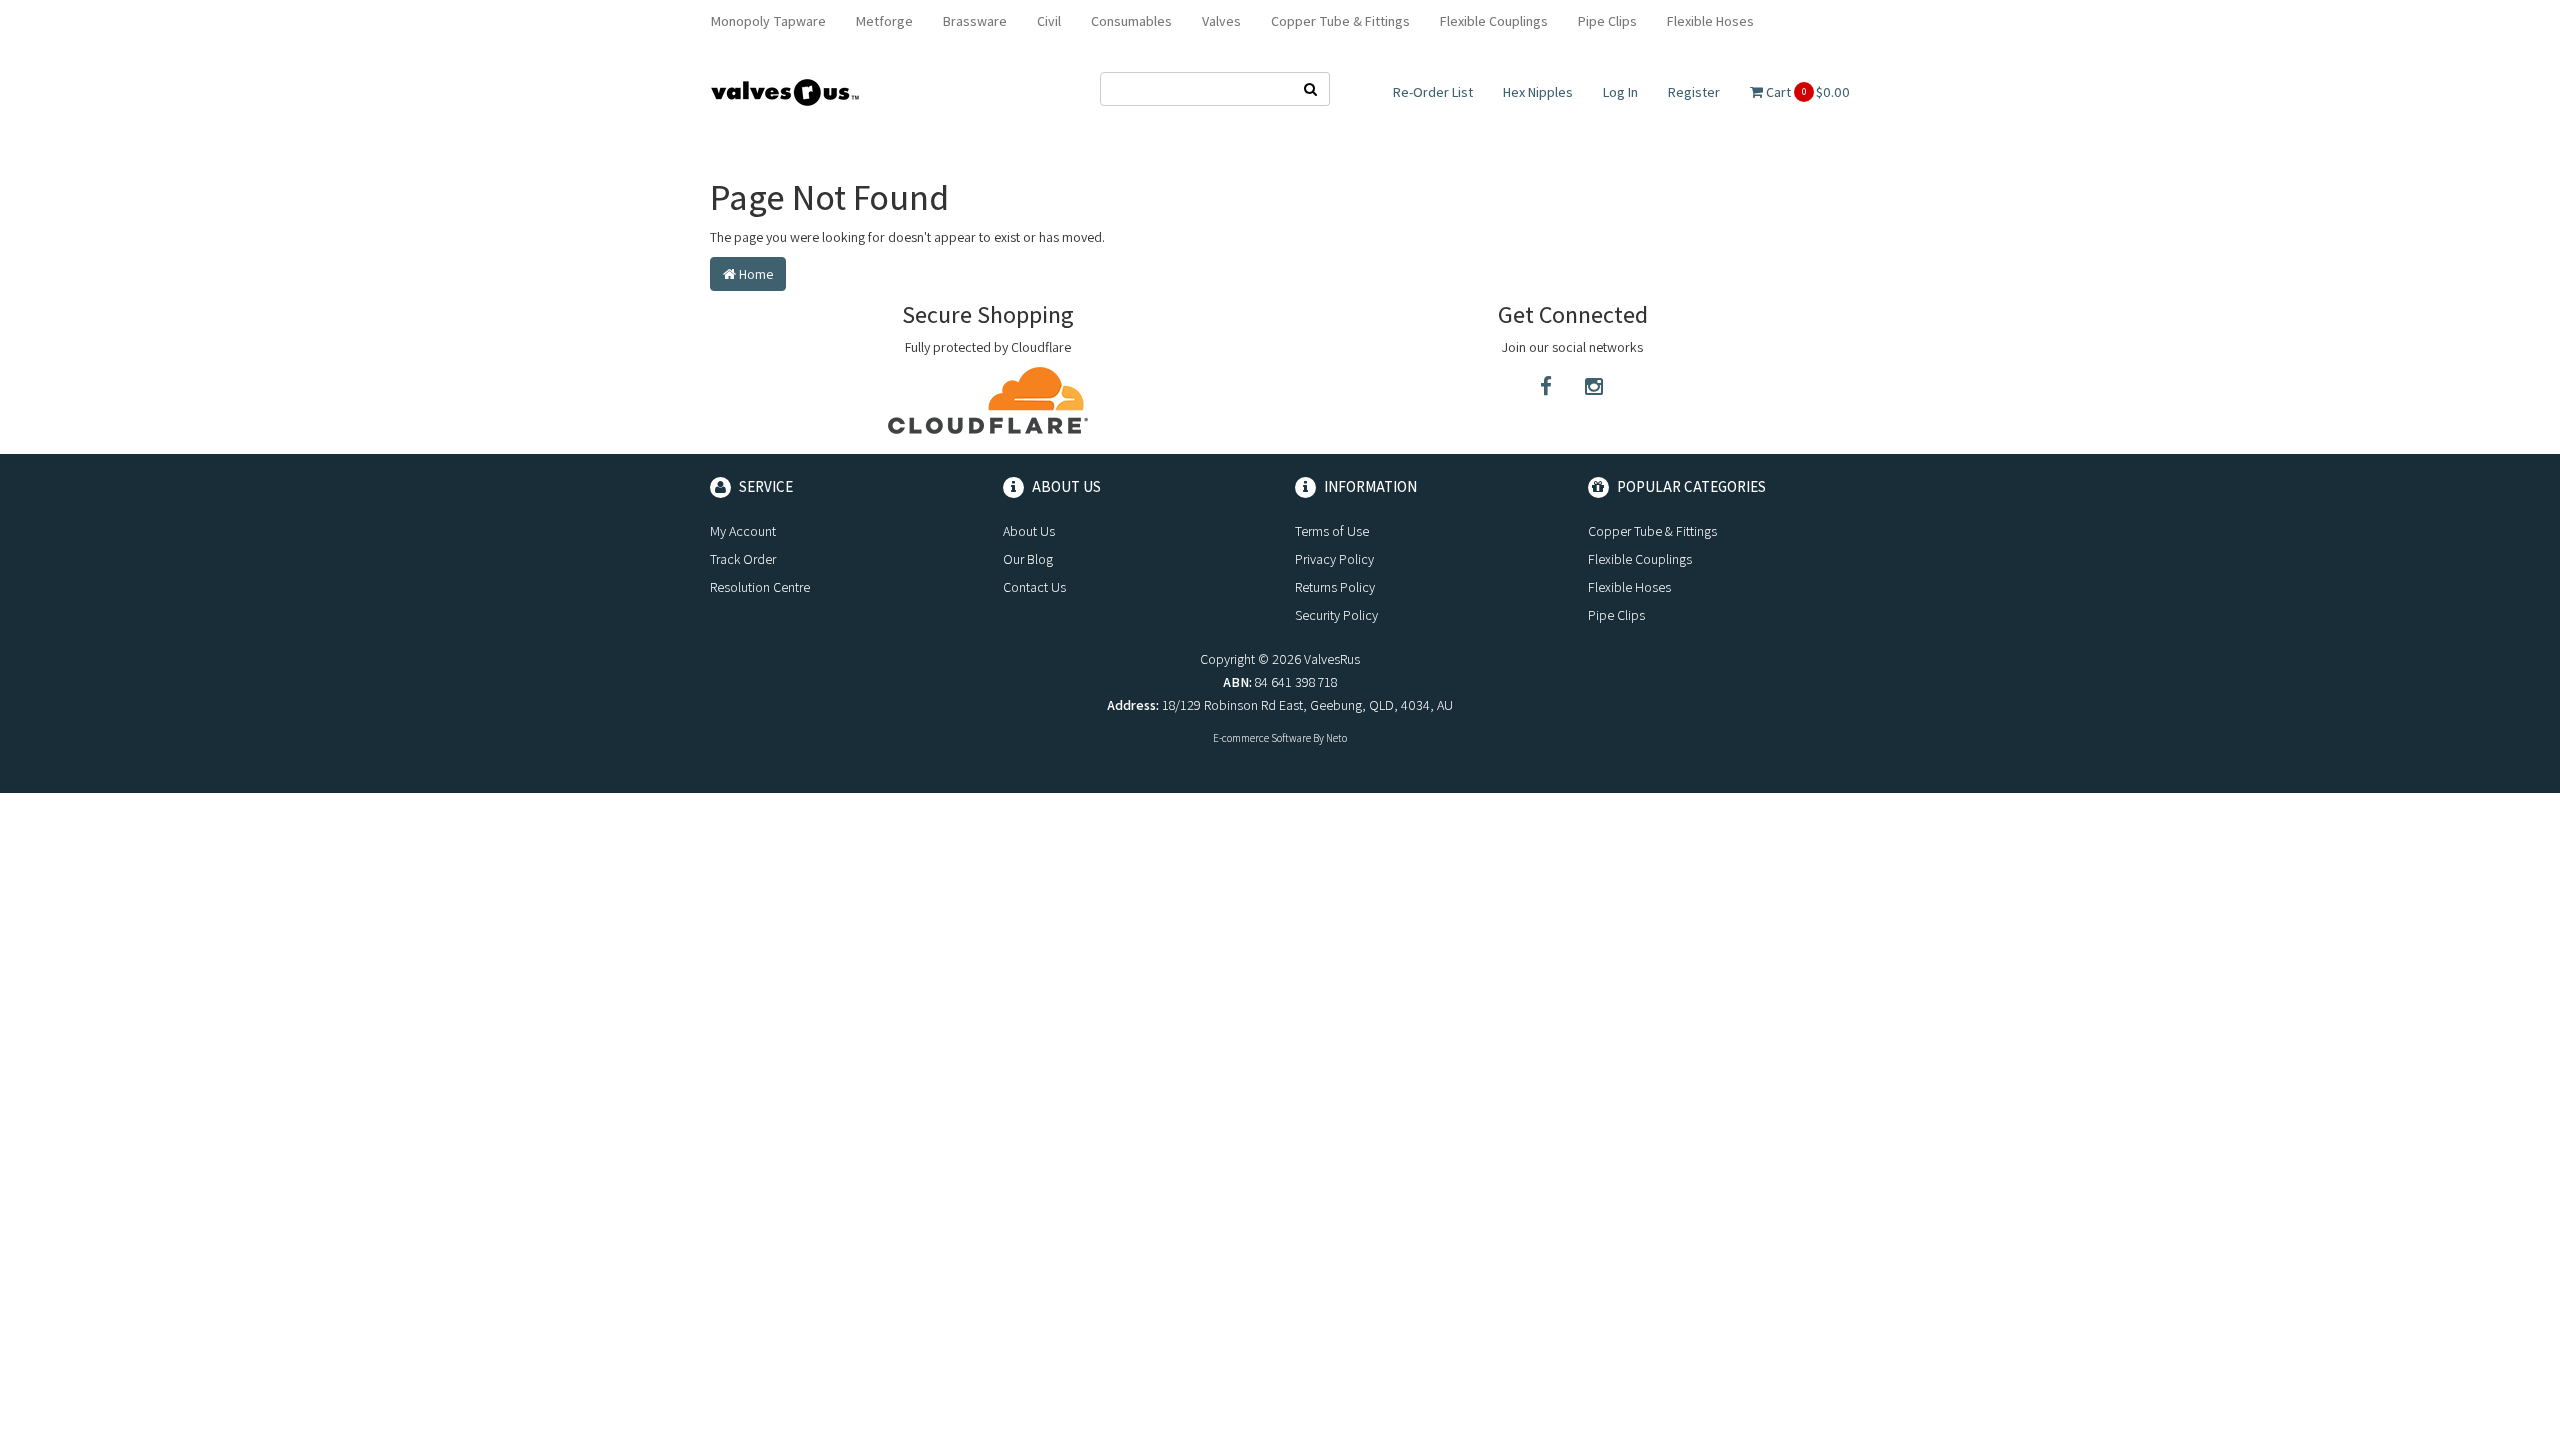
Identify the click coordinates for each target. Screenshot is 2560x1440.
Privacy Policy (1334, 559)
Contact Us (1034, 587)
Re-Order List (1433, 92)
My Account (743, 531)
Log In (1620, 92)
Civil (1049, 21)
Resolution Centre (760, 587)
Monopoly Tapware (768, 21)
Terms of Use (1332, 531)
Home (754, 274)
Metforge (884, 21)
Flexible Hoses (1710, 21)
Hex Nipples (1538, 92)
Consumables (1131, 21)
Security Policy (1336, 615)
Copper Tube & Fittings (1340, 21)
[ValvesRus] (785, 91)
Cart (1806, 92)
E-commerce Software (1262, 738)
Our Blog (1028, 559)
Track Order (743, 559)
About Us (1029, 531)
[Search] (1311, 89)
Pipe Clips (1607, 21)
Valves (1221, 21)
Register (1694, 92)
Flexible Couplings (1494, 21)
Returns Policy (1335, 587)
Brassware (975, 21)
